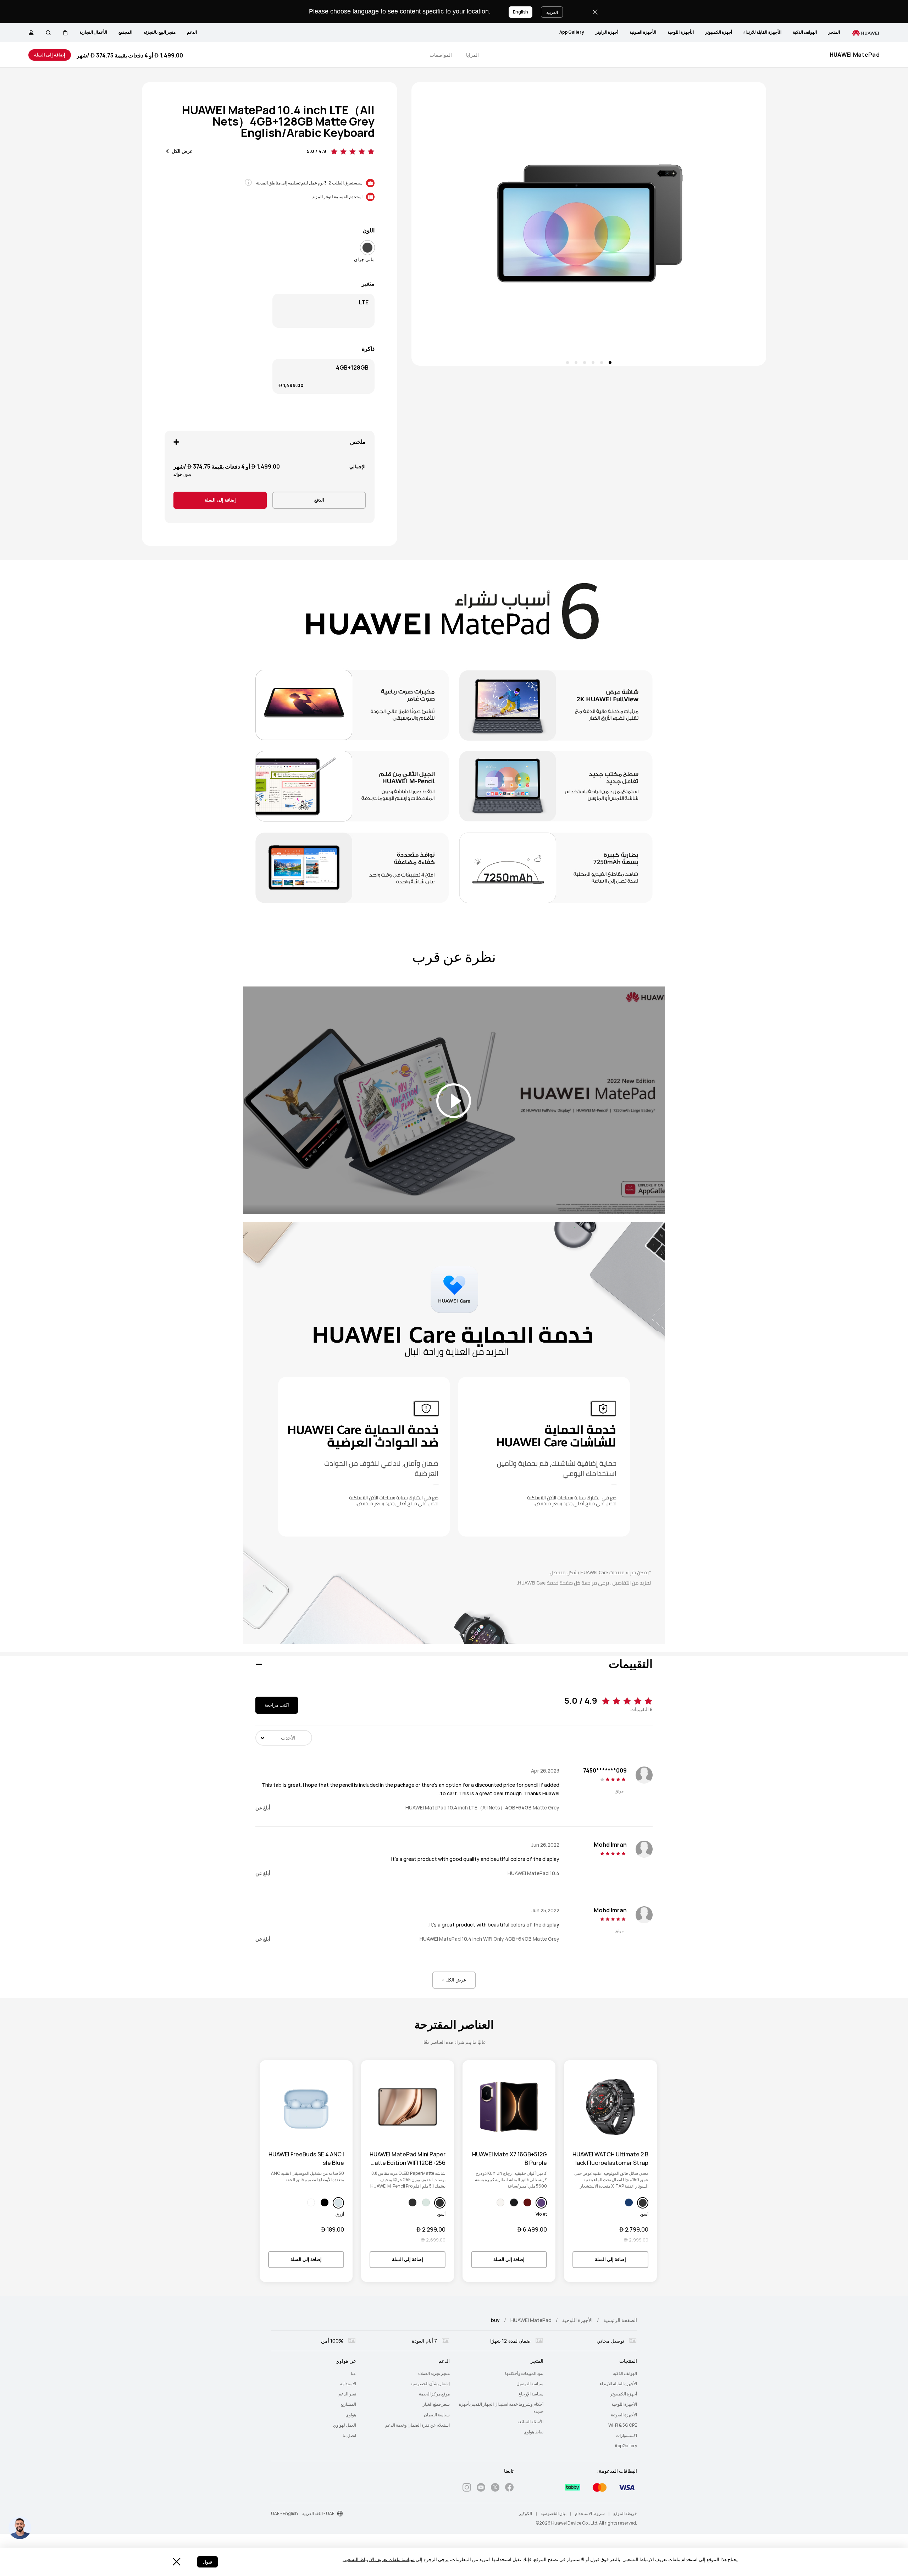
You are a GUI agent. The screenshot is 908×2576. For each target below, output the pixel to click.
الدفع (319, 500)
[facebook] (509, 2489)
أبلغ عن (263, 1808)
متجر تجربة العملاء (434, 2373)
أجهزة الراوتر (607, 32)
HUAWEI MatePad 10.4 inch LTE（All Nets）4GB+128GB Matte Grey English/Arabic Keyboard (278, 121)
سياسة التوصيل (530, 2384)
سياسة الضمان (437, 2415)
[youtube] (481, 2489)
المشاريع (348, 2404)
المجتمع (125, 32)
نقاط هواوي (533, 2432)
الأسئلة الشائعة (530, 2422)
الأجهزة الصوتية (643, 32)
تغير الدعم (347, 2394)
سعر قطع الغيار (436, 2404)
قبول (207, 2562)
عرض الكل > (454, 1980)
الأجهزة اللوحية (680, 32)
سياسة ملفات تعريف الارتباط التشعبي (379, 2560)
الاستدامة (348, 2384)
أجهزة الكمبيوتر (719, 32)
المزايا (472, 55)
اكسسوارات (626, 2436)
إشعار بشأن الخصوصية (430, 2384)
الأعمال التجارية (93, 32)
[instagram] (467, 2489)
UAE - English (284, 2514)
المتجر (834, 32)
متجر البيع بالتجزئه (160, 32)
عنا (353, 2373)
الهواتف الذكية (805, 32)
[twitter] (495, 2489)
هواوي (351, 2415)
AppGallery (572, 32)
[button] (65, 33)
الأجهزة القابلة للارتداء (762, 32)
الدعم (192, 32)
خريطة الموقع (625, 2514)
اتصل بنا (349, 2436)
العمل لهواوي (345, 2425)
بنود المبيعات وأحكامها (524, 2373)
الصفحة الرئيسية (620, 2320)
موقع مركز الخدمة (434, 2394)
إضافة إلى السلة (50, 55)
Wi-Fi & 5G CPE (623, 2425)
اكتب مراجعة (277, 1705)
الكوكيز (525, 2514)
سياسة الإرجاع (531, 2394)
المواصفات (441, 55)
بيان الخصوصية (553, 2514)
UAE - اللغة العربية (318, 2514)
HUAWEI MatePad (531, 2320)
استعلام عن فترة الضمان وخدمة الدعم (417, 2425)
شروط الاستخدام (590, 2514)
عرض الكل (182, 151)
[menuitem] (834, 33)
